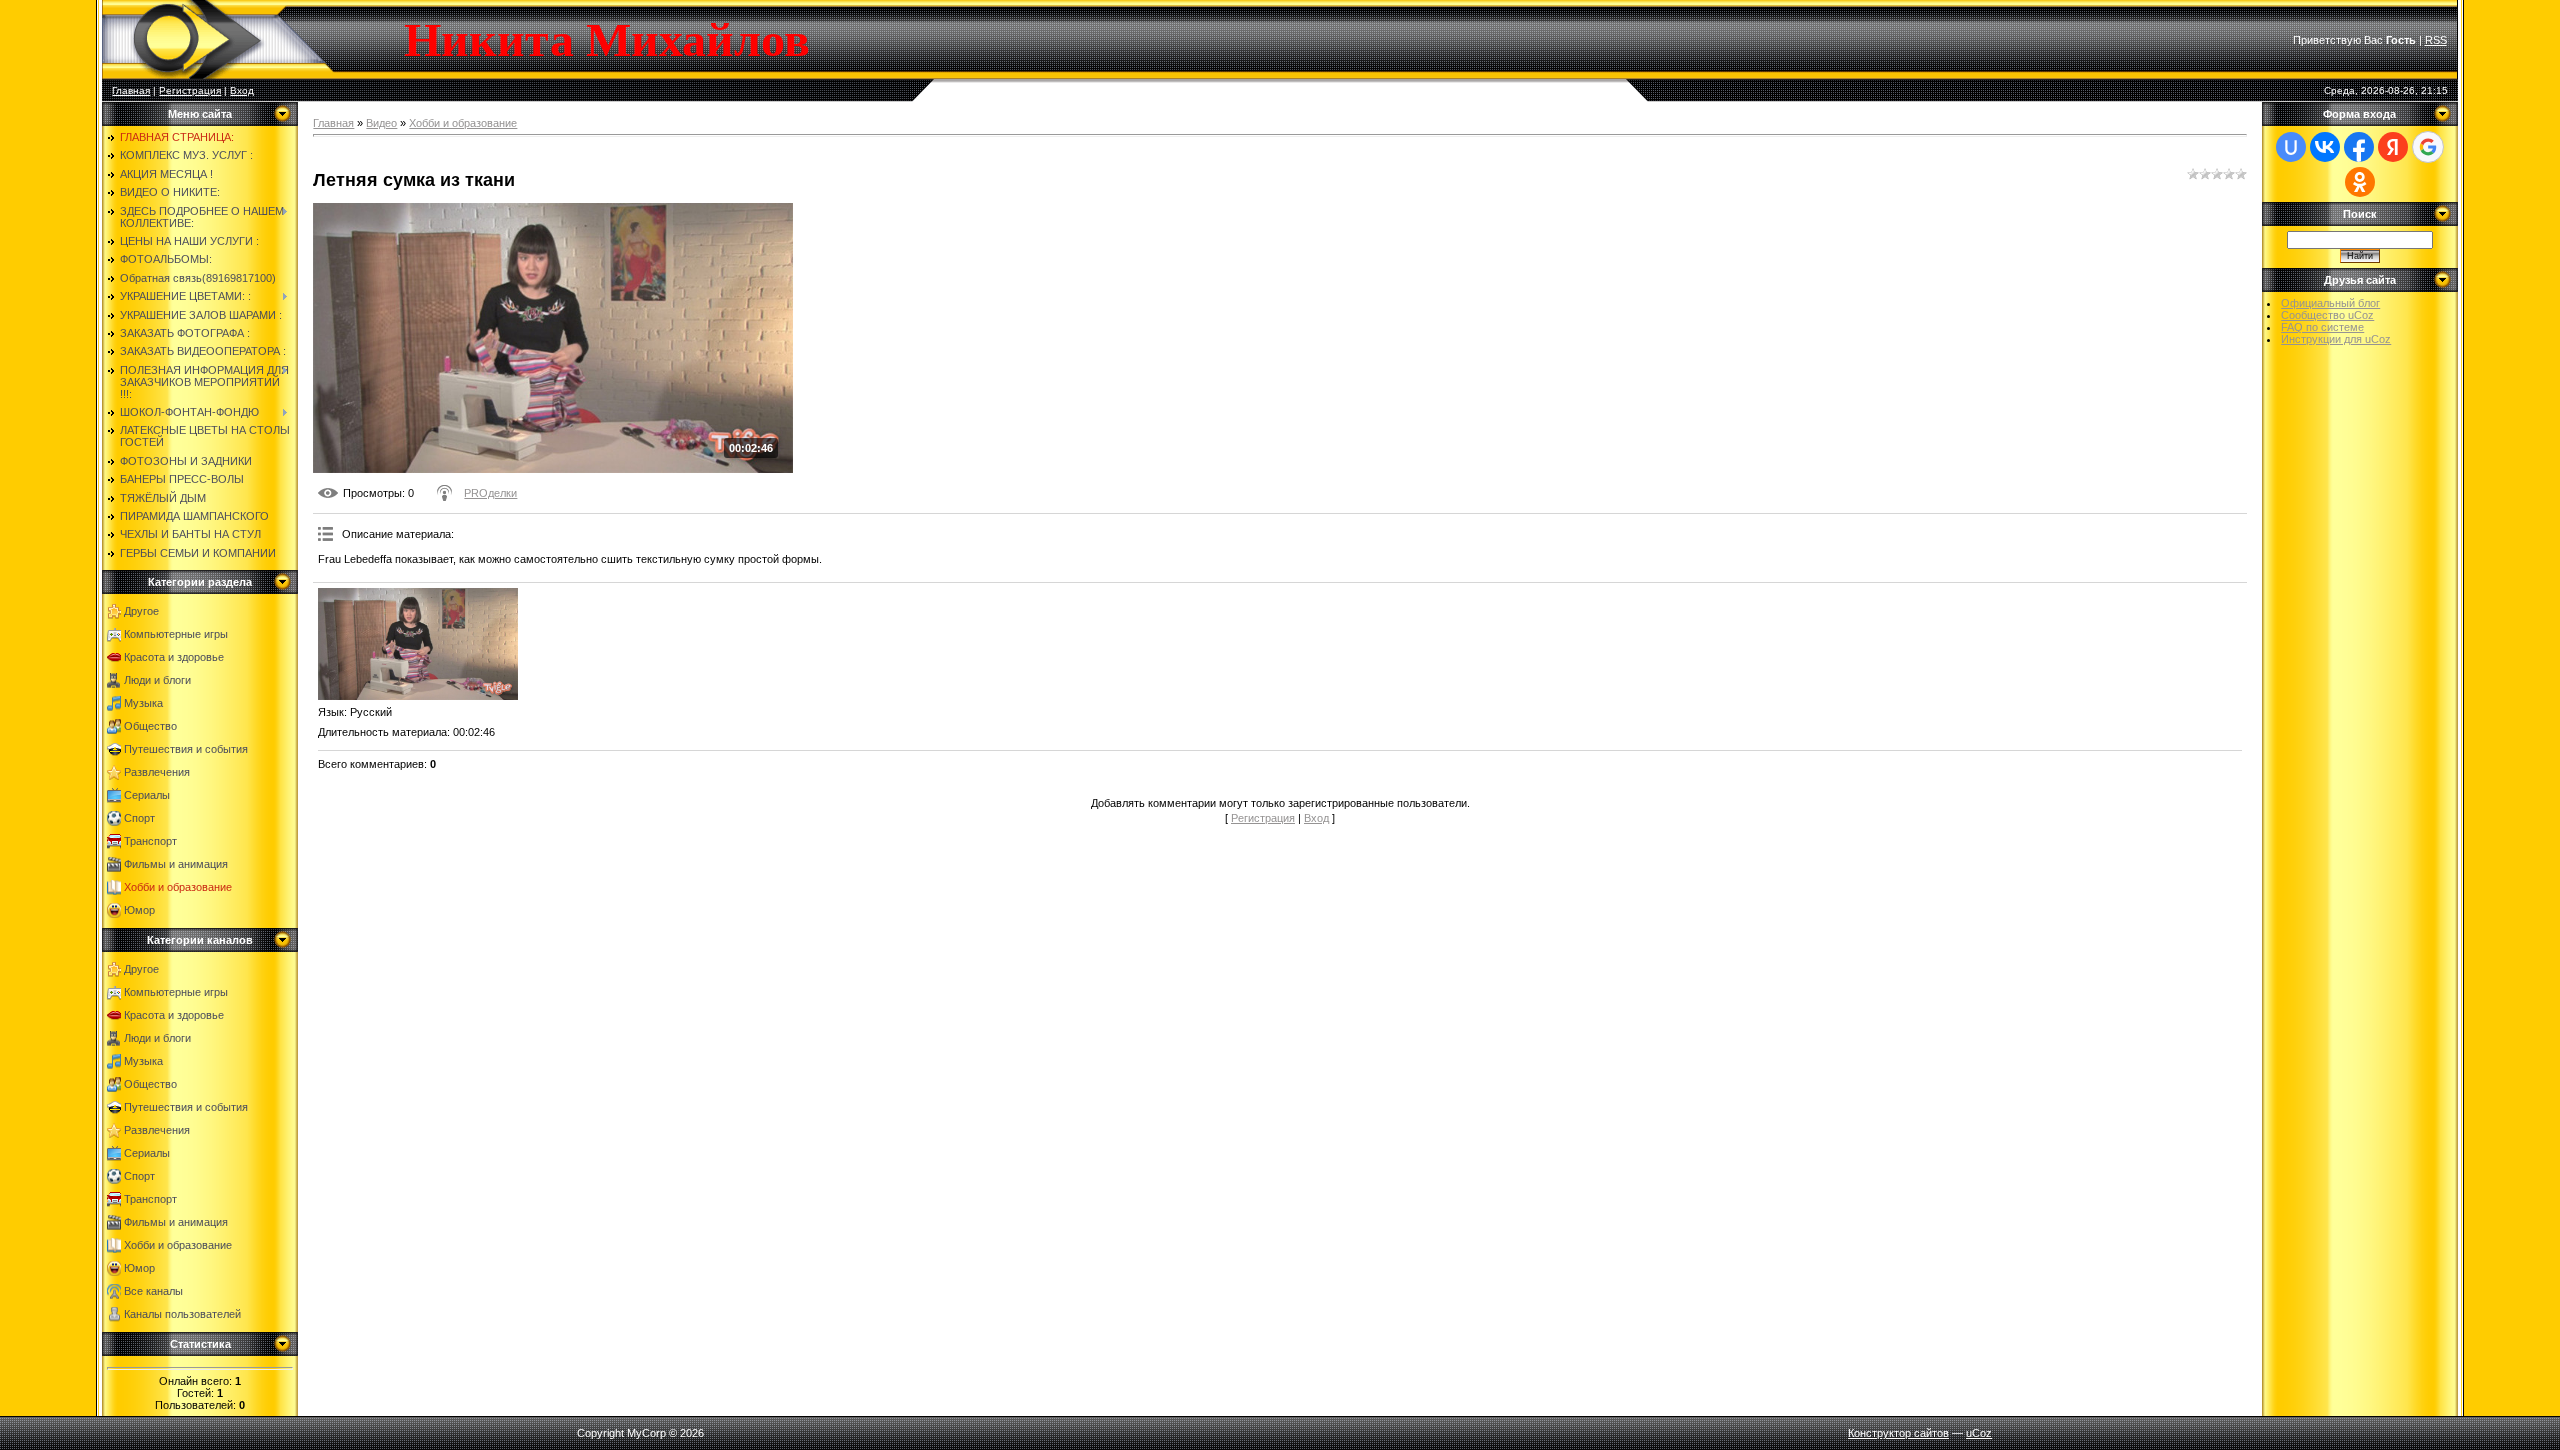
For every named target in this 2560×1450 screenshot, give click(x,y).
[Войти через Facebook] (2359, 147)
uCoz (1979, 1433)
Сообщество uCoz (2327, 315)
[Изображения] (418, 644)
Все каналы (153, 1291)
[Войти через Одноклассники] (2360, 182)
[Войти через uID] (2291, 147)
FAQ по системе (2322, 327)
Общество (150, 726)
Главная (131, 90)
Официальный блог (2330, 303)
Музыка (143, 703)
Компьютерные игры (176, 634)
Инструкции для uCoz (2336, 339)
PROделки (490, 493)
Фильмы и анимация (176, 864)
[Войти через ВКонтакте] (2325, 147)
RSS (2436, 40)
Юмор (139, 910)
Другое (141, 611)
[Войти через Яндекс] (2393, 147)
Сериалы (147, 795)
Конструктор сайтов (1898, 1433)
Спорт (139, 818)
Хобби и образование (178, 887)
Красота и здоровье (174, 657)
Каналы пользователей (182, 1314)
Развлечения (157, 772)
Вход (242, 90)
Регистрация (190, 90)
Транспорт (150, 841)
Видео (381, 123)
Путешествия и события (186, 749)
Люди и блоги (157, 680)
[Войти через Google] (2428, 147)
